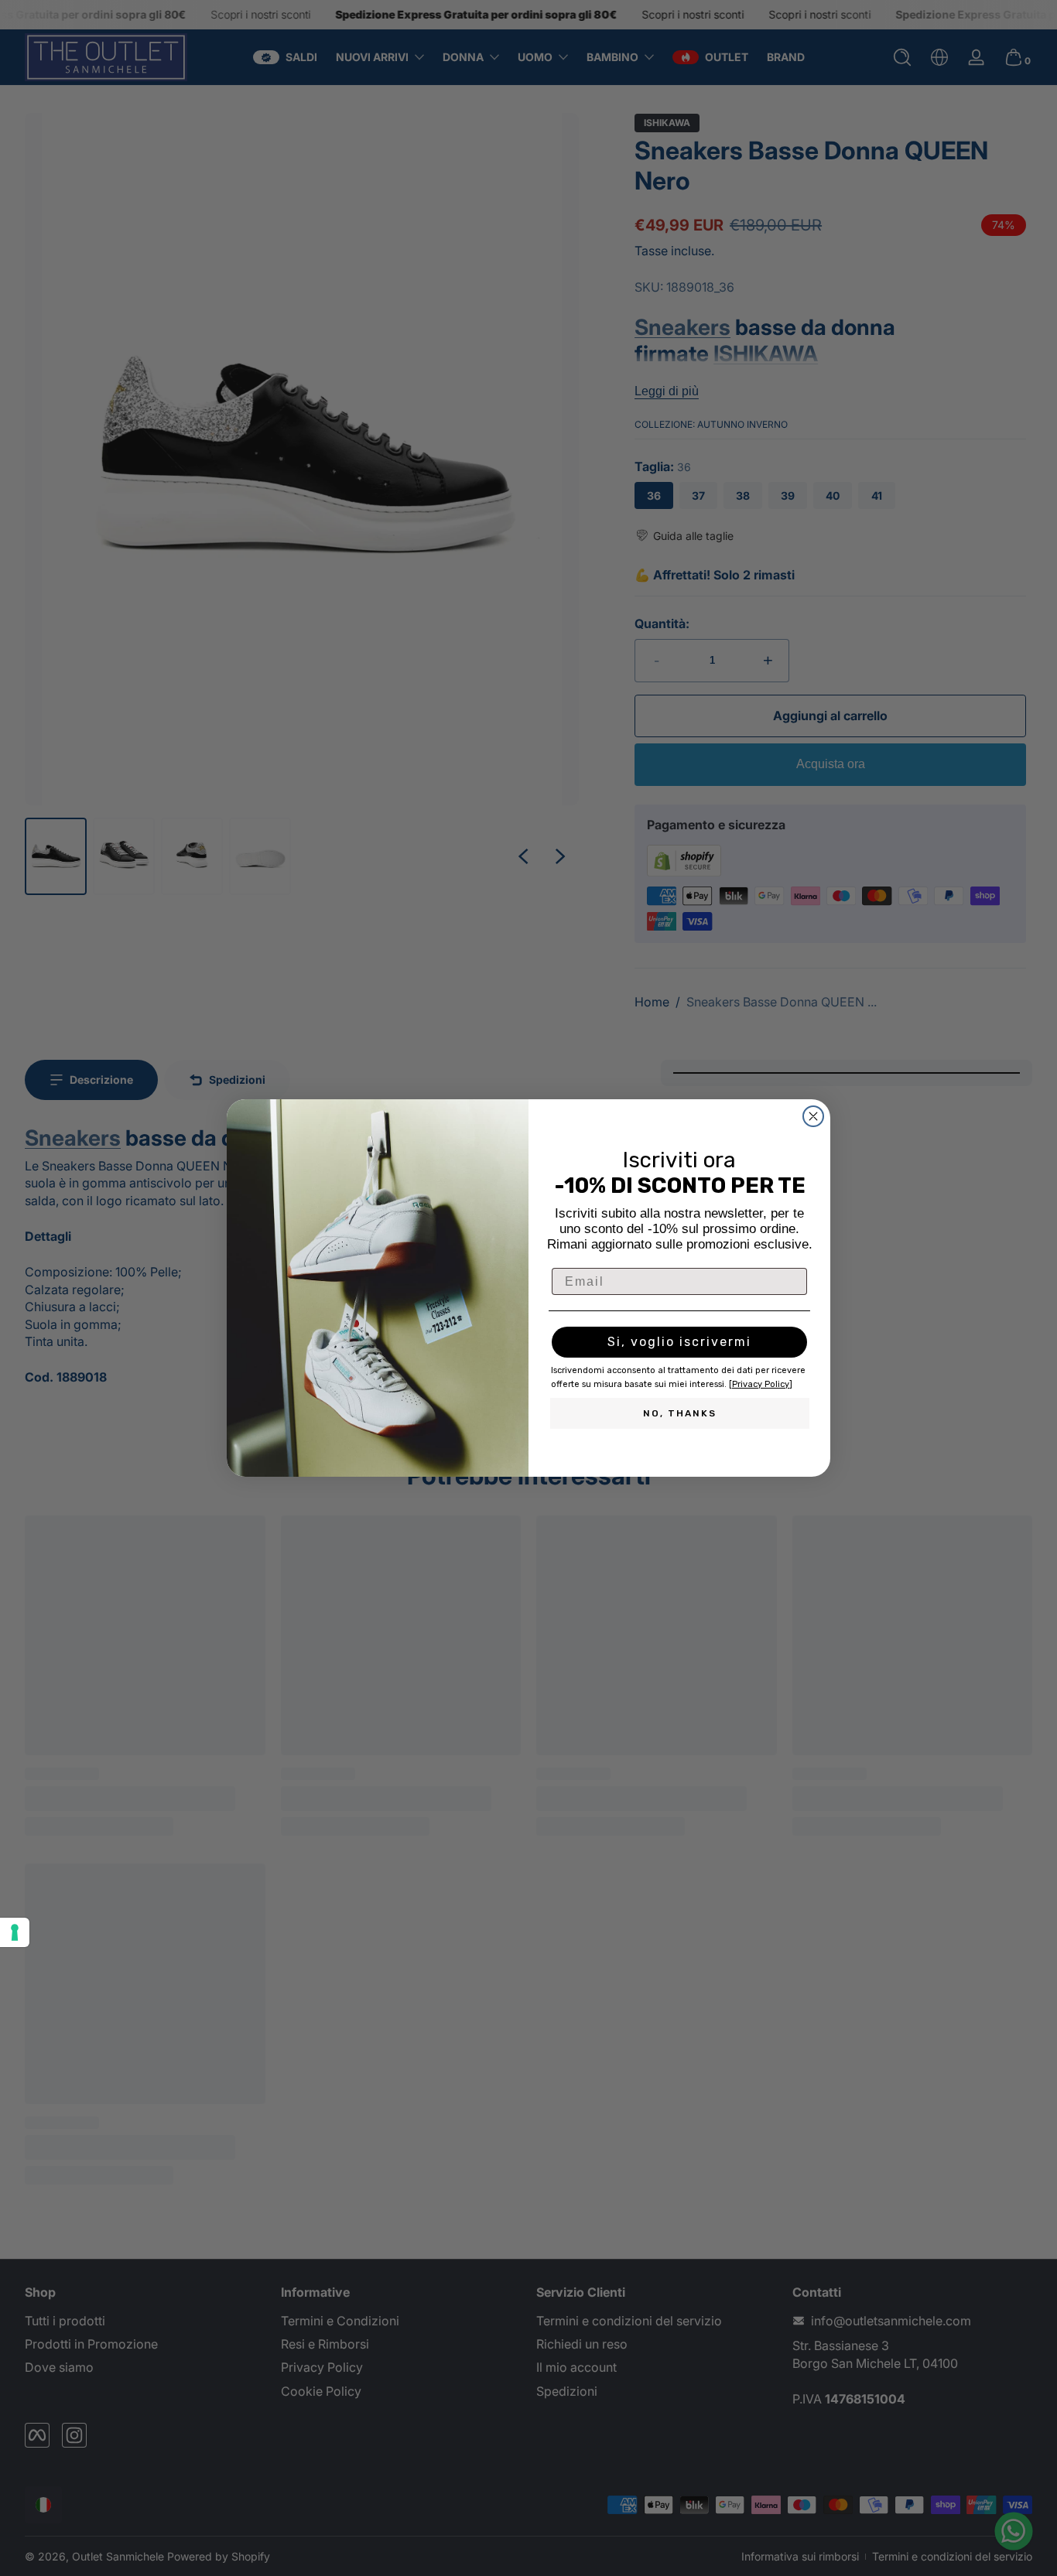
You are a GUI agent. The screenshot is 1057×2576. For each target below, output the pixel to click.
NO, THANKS (680, 1413)
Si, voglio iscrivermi (679, 1342)
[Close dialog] (813, 1116)
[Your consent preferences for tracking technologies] (15, 1932)
